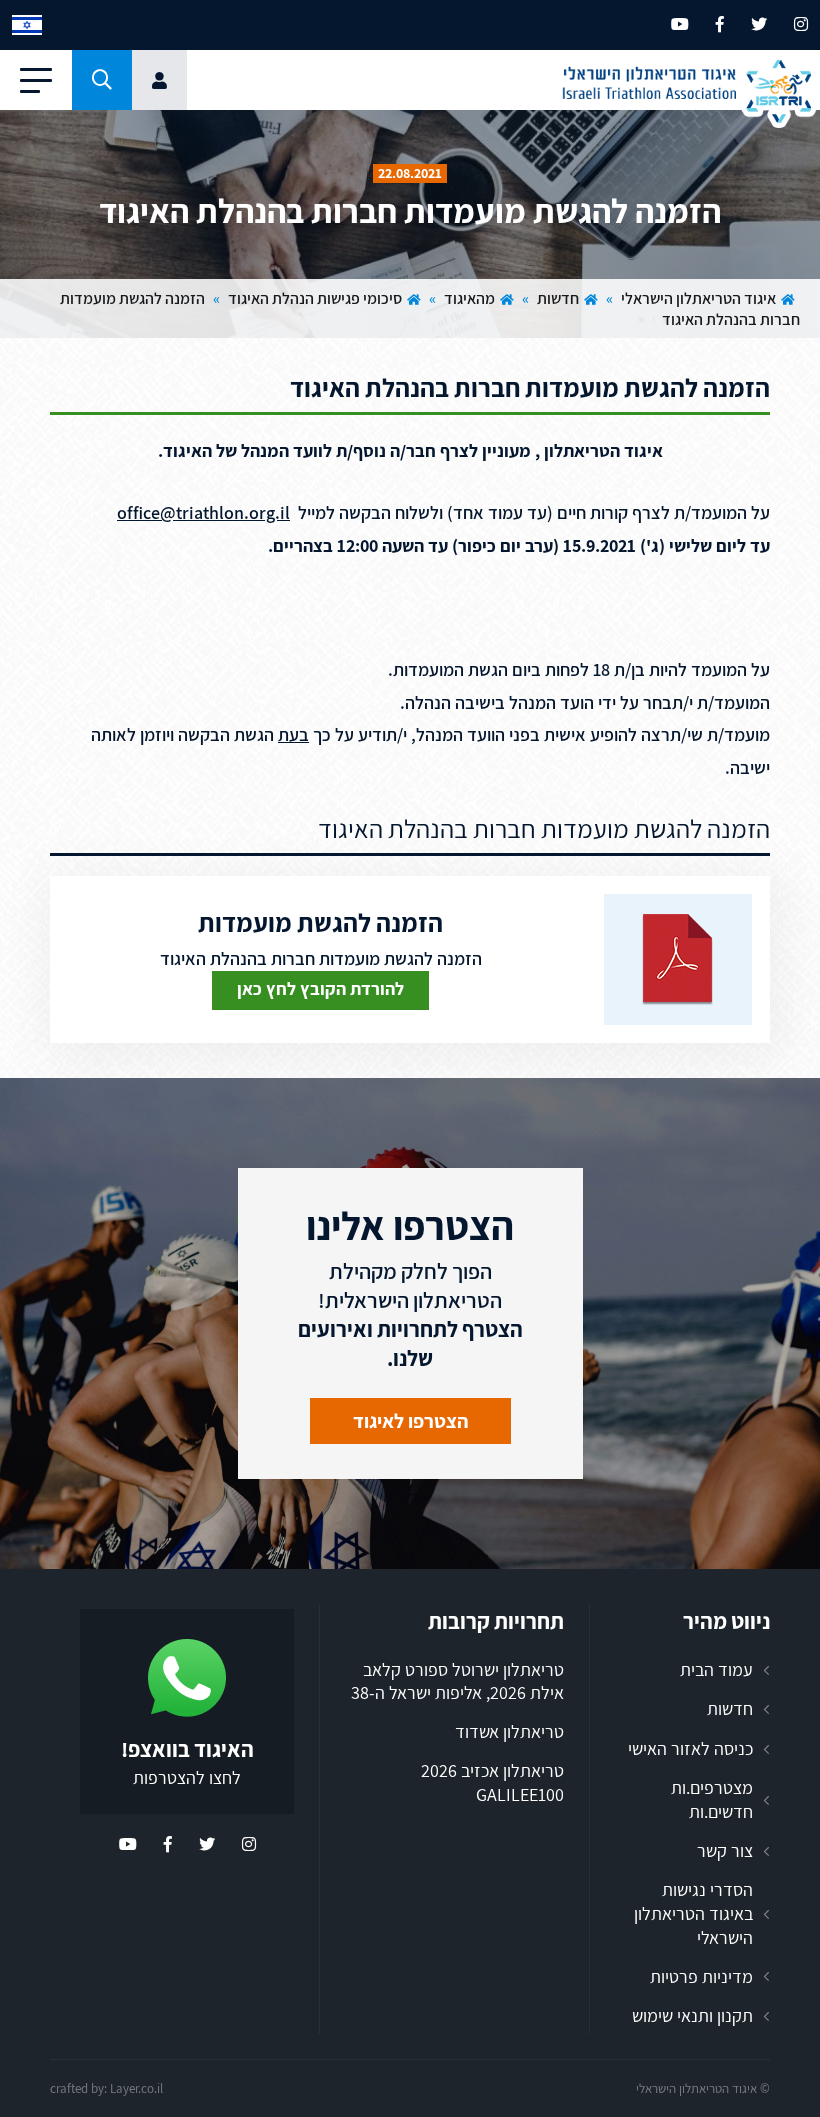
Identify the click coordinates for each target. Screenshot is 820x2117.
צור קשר (725, 1850)
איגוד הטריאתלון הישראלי (698, 298)
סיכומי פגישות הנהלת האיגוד (315, 298)
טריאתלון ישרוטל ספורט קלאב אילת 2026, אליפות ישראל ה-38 (457, 1681)
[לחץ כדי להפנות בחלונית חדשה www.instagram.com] (801, 24)
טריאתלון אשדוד (509, 1731)
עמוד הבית (716, 1669)
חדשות (558, 298)
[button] (102, 80)
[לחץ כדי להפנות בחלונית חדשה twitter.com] (759, 24)
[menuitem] (27, 25)
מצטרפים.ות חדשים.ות (712, 1799)
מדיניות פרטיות (701, 1976)
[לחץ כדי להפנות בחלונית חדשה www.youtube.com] (680, 24)
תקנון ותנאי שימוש (692, 2015)
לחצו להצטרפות (187, 1777)
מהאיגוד (469, 298)
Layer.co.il (136, 2088)
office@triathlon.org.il (203, 512)
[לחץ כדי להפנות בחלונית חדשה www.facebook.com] (720, 24)
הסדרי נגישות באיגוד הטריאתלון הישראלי (693, 1913)
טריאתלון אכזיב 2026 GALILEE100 (492, 1782)
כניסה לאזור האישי (690, 1748)
